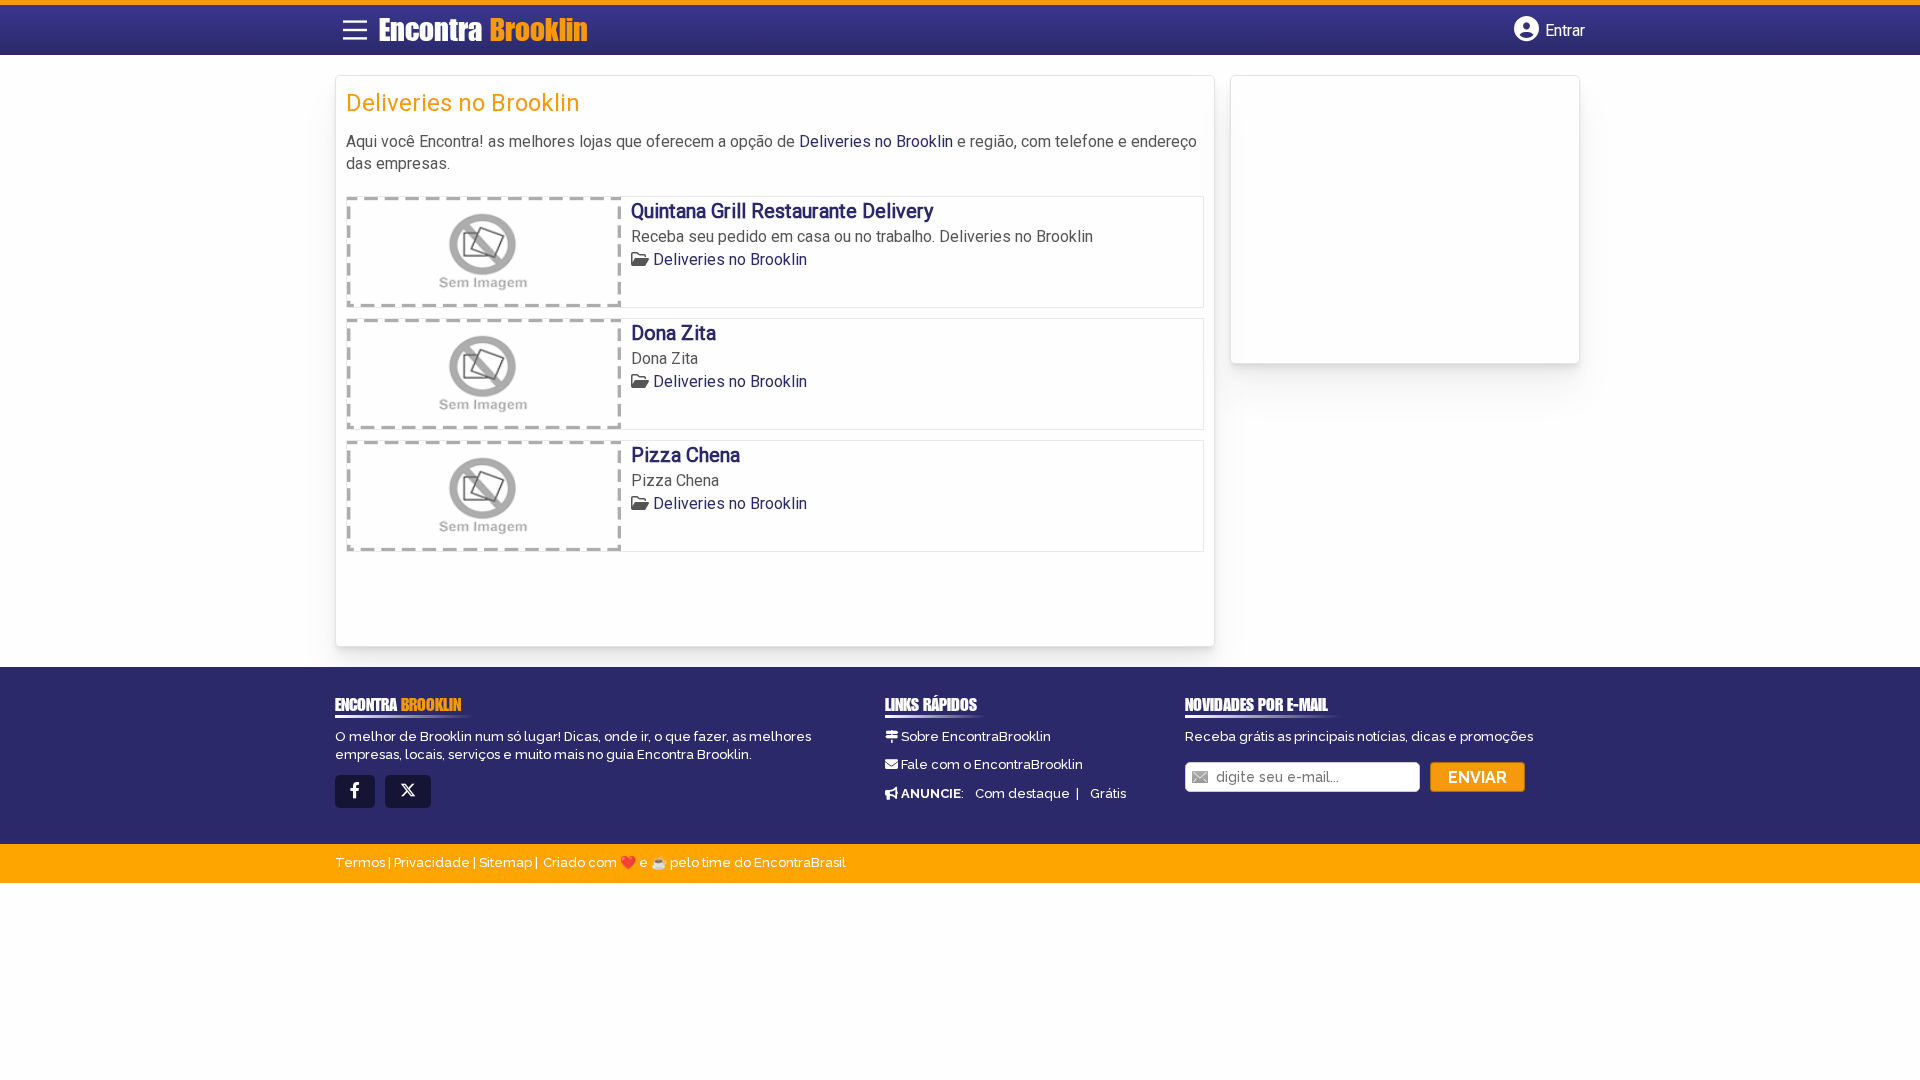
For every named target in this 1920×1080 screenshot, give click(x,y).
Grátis (1108, 793)
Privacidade (432, 862)
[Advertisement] (1391, 221)
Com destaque (1022, 793)
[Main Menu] (355, 30)
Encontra (483, 29)
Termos (360, 862)
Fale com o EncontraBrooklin (992, 764)
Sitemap (505, 862)
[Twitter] (408, 791)
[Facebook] (355, 791)
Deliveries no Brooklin (876, 141)
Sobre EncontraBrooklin (976, 736)
